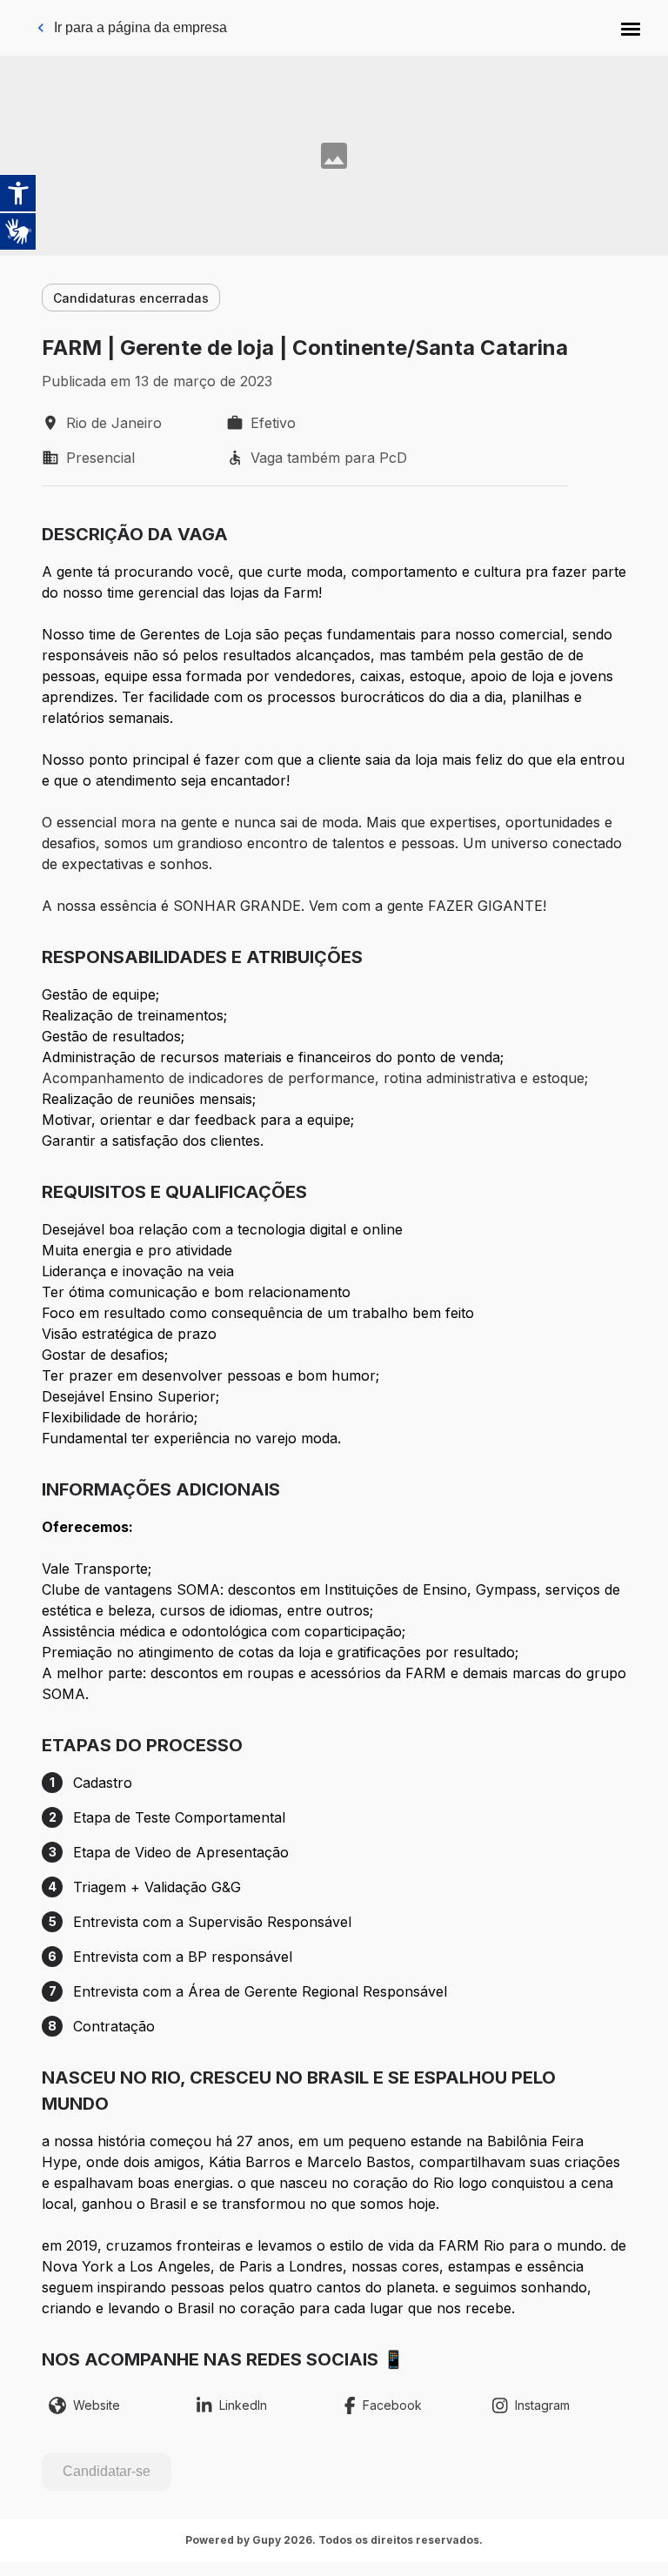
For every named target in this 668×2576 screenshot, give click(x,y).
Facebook (392, 2405)
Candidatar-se (107, 2471)
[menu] (631, 28)
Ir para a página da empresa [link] (140, 27)
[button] (631, 28)
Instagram (542, 2405)
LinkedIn (243, 2405)
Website (97, 2405)
